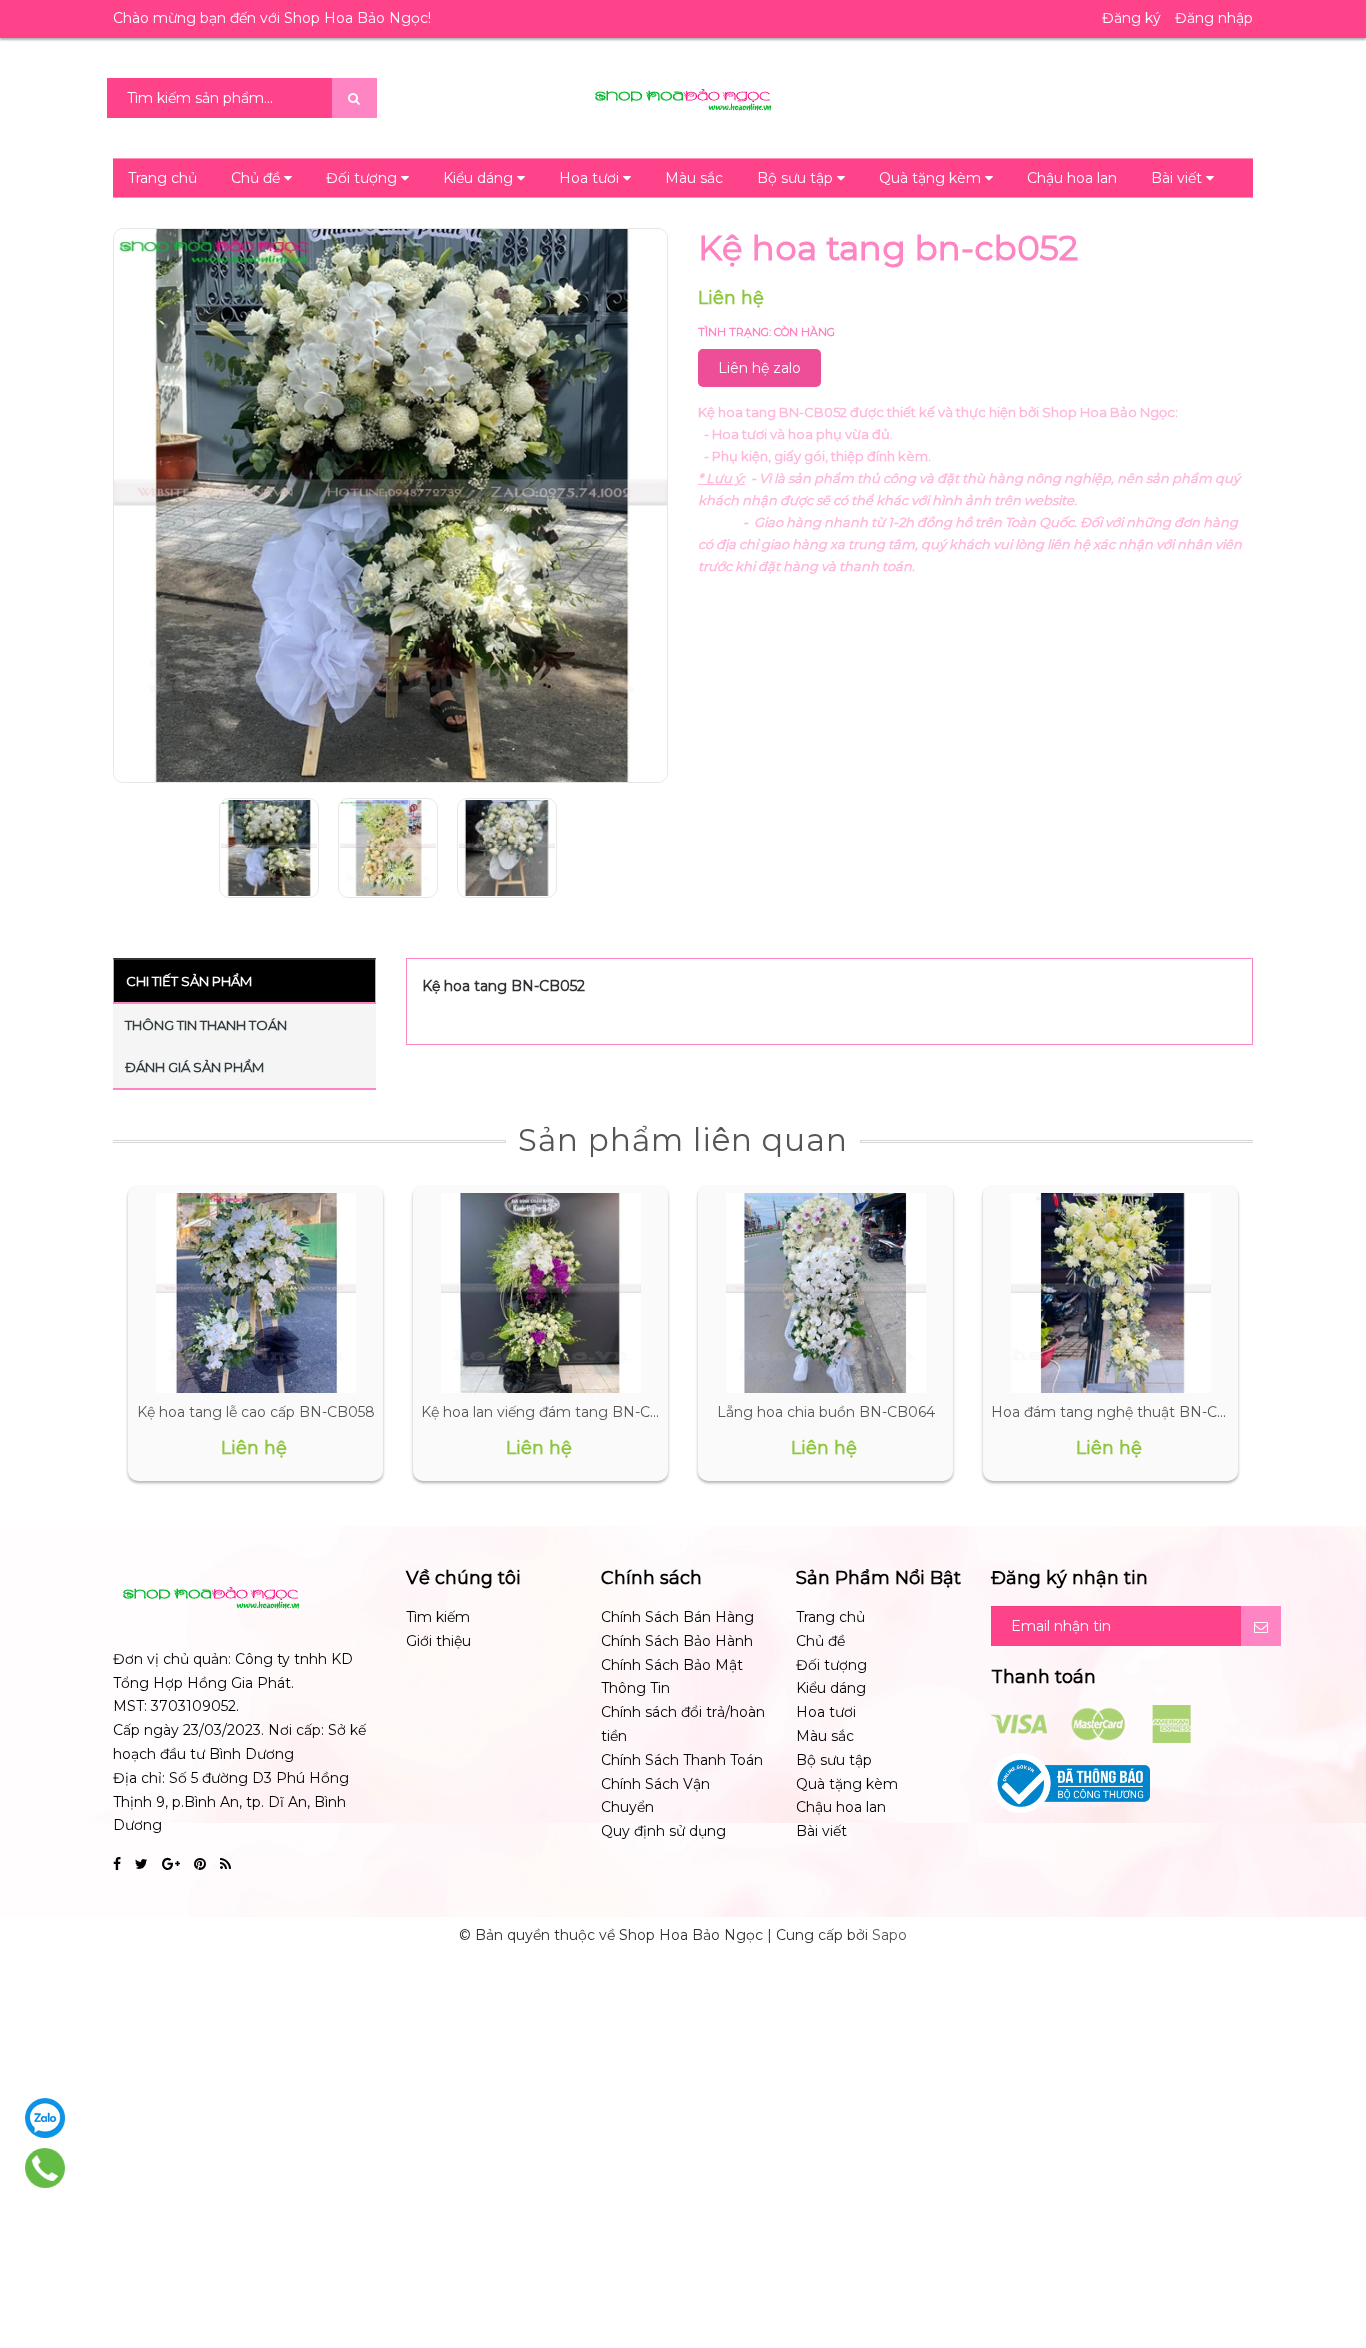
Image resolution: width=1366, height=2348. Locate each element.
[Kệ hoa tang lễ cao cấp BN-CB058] (256, 1293)
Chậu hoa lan (1072, 178)
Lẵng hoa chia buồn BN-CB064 (826, 1412)
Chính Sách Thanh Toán (682, 1760)
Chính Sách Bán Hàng (677, 1617)
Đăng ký (1131, 18)
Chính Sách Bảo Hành (677, 1641)
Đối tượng (363, 178)
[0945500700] (45, 2168)
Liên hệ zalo (759, 368)
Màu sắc (694, 178)
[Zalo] (45, 2118)
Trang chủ (162, 178)
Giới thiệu (438, 1641)
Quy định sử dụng (663, 1831)
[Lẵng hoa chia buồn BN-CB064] (826, 1293)
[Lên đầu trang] (1326, 2248)
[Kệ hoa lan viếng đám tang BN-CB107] (541, 1293)
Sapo (889, 1935)
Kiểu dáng (480, 178)
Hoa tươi (591, 178)
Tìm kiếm (438, 1617)
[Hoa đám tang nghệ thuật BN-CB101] (1111, 1293)
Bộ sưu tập (797, 178)
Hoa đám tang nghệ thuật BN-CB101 (1120, 1412)
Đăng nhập (1214, 18)
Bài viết (1178, 178)
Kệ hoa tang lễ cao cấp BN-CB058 (256, 1412)
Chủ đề (257, 178)
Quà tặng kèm (932, 178)
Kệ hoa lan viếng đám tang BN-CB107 (553, 1412)
